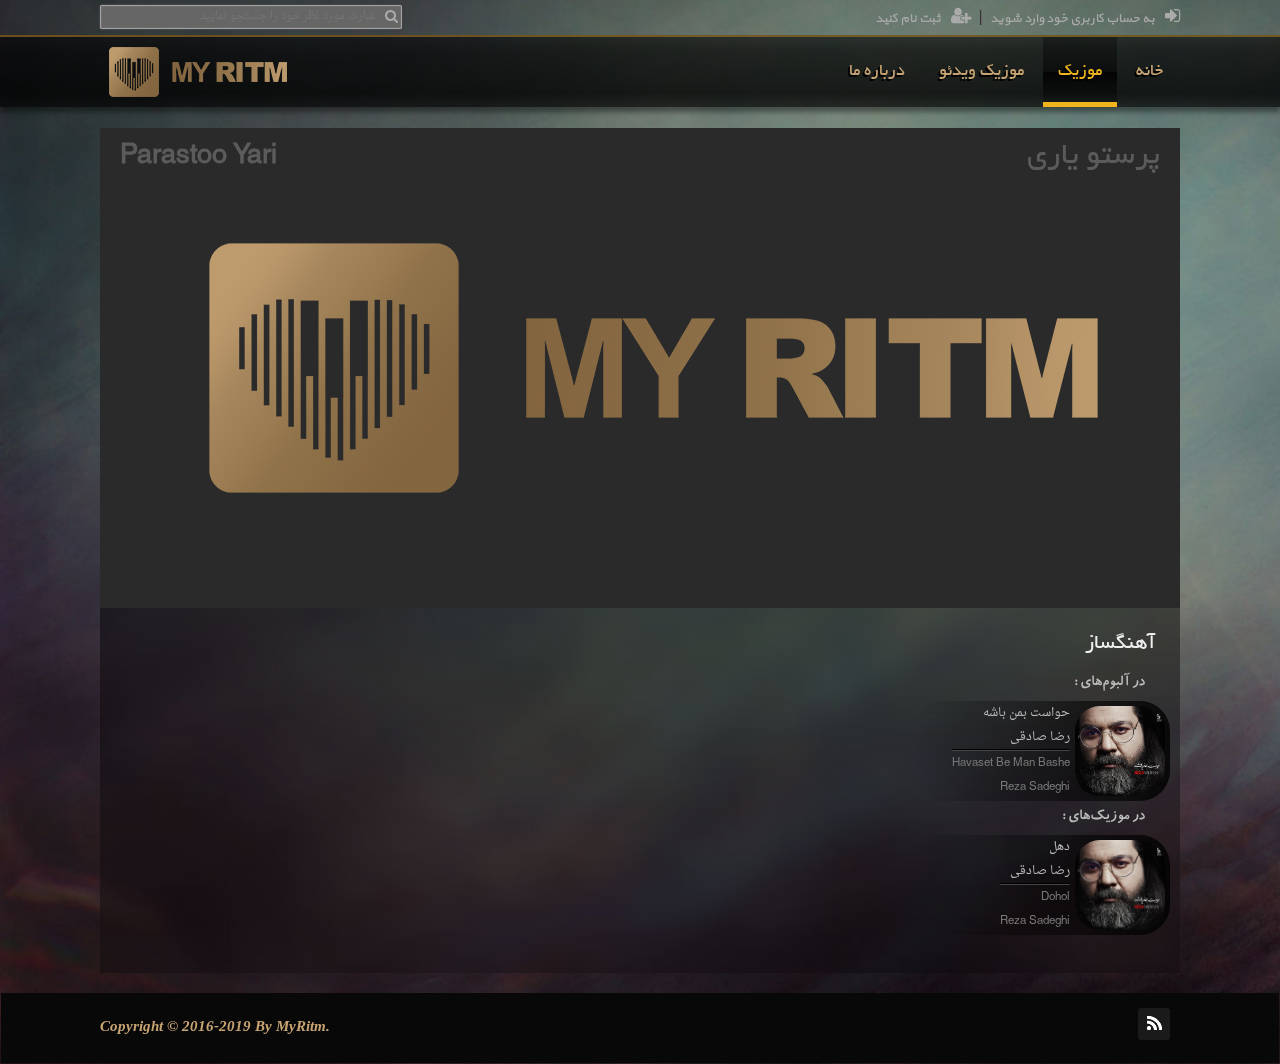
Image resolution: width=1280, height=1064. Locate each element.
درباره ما (877, 72)
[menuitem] (1149, 72)
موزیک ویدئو (981, 72)
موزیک (1080, 72)
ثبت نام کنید (908, 19)
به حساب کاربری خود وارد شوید (1072, 19)
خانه (1149, 72)
